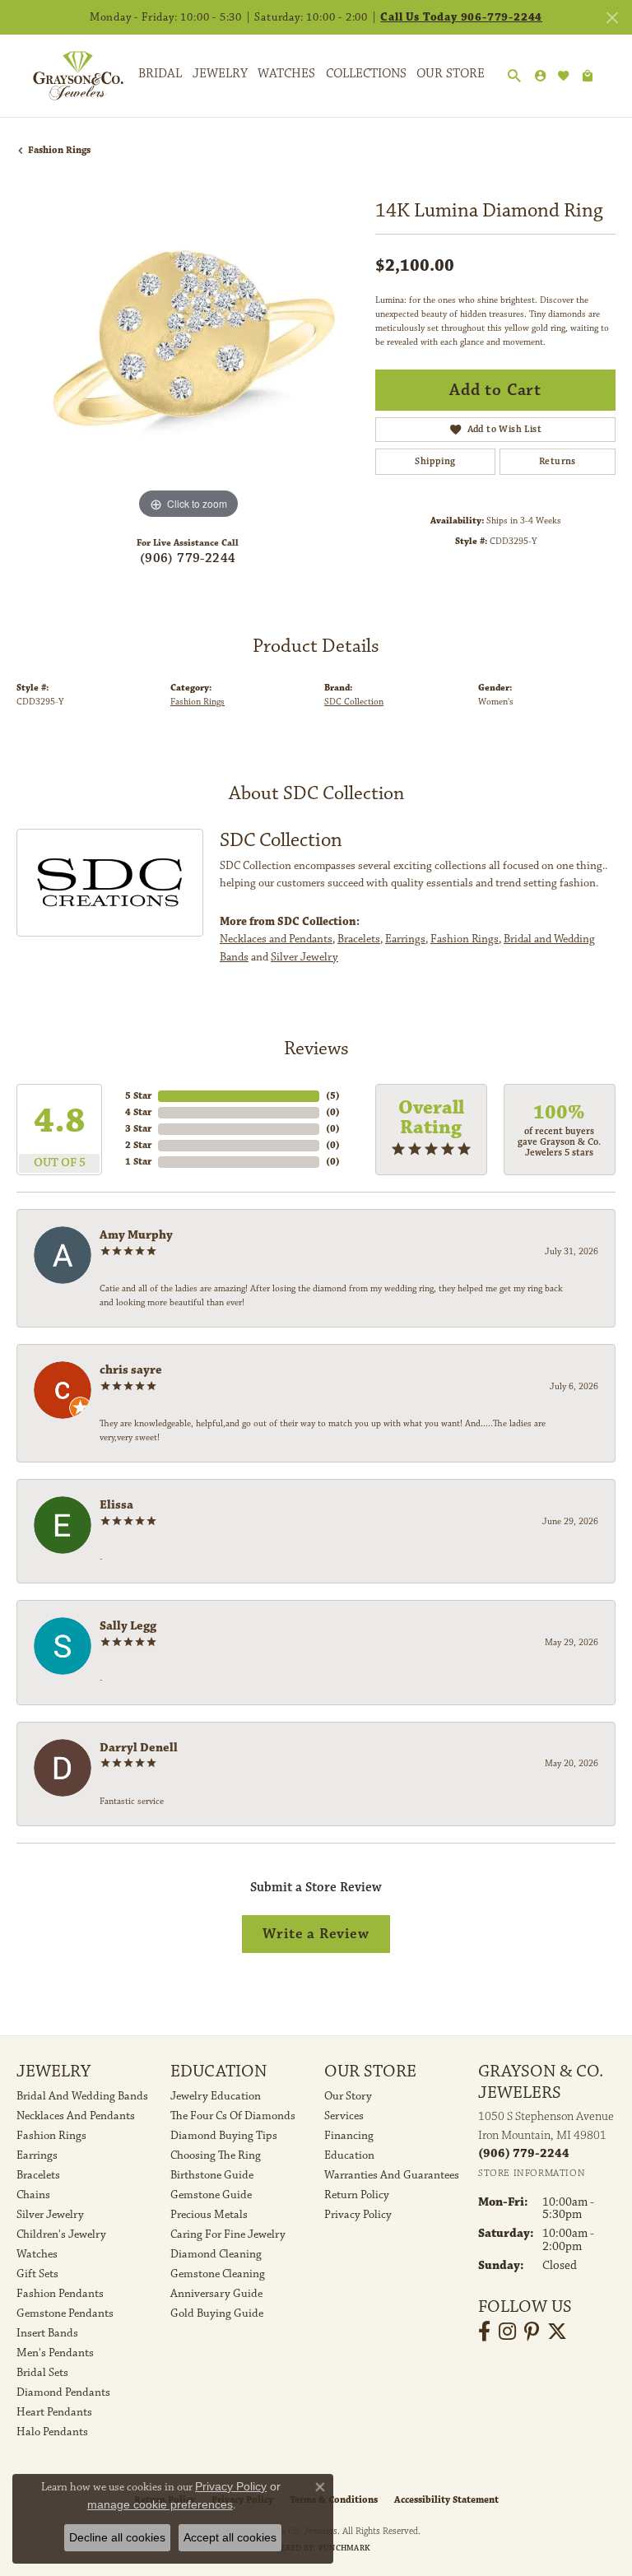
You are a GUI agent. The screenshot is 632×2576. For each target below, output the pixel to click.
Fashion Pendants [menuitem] (60, 2294)
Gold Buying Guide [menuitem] (217, 2313)
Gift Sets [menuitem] (37, 2274)
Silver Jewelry (304, 957)
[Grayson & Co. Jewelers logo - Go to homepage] (66, 76)
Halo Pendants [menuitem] (52, 2432)
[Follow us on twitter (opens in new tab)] (557, 2332)
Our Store (451, 74)
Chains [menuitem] (33, 2195)
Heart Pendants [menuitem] (54, 2412)
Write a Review (316, 1934)
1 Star (138, 1162)
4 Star (138, 1112)
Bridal (160, 74)
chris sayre (131, 1370)
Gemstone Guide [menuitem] (211, 2195)
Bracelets (359, 939)
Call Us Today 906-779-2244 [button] (461, 17)
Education (349, 2155)
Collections (366, 74)
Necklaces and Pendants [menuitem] (76, 2116)
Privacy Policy (358, 2215)
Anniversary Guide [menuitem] (216, 2294)
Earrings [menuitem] (37, 2155)
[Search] (514, 77)
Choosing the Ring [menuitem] (216, 2155)
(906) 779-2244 (188, 558)
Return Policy (357, 2195)
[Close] (612, 18)
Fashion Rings (59, 150)
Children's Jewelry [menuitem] (61, 2234)
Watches (286, 74)
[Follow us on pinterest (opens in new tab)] (532, 2332)
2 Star (138, 1145)
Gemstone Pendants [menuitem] (65, 2313)
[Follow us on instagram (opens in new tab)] (507, 2332)
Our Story (348, 2096)
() (333, 1096)
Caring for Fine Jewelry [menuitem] (228, 2234)
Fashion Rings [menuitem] (51, 2136)
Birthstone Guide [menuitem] (212, 2175)
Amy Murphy (136, 1235)
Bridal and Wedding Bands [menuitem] (82, 2096)
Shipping (435, 461)
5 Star (138, 1096)
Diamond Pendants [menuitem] (63, 2392)
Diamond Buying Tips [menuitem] (224, 2136)
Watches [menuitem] (37, 2254)
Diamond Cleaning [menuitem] (216, 2254)
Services (344, 2116)
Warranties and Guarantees (392, 2175)
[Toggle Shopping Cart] (588, 76)
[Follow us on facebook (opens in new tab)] (484, 2332)
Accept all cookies (230, 2537)
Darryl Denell (139, 1748)
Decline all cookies (117, 2537)
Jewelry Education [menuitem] (216, 2096)
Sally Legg (128, 1626)
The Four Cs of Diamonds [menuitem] (233, 2116)
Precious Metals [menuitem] (209, 2215)
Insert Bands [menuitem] (47, 2333)
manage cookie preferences (160, 2504)
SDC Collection (354, 702)
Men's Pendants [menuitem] (55, 2353)
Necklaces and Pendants (276, 939)
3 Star (138, 1129)
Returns (558, 461)
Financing (349, 2136)
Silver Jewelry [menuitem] (50, 2215)
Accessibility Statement (446, 2500)
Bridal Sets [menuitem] (42, 2373)
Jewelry (220, 74)
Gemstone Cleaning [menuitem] (218, 2274)
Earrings (405, 939)
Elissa (116, 1505)
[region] (188, 352)
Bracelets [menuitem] (38, 2175)
